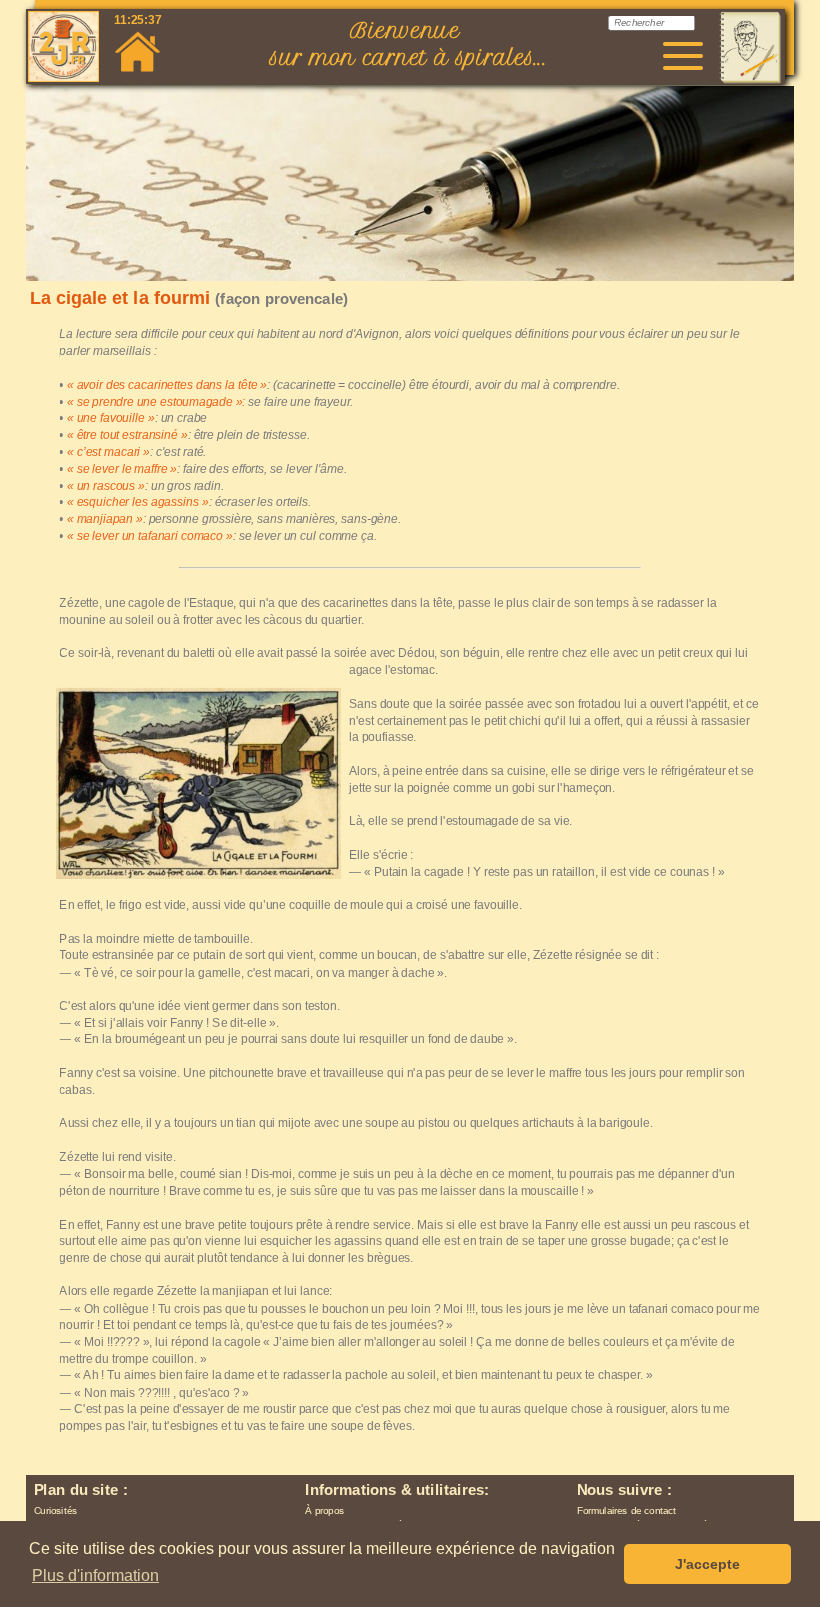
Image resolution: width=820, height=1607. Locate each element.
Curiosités (56, 1510)
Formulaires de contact (627, 1510)
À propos (324, 1510)
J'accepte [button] (707, 1564)
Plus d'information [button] (95, 1575)
